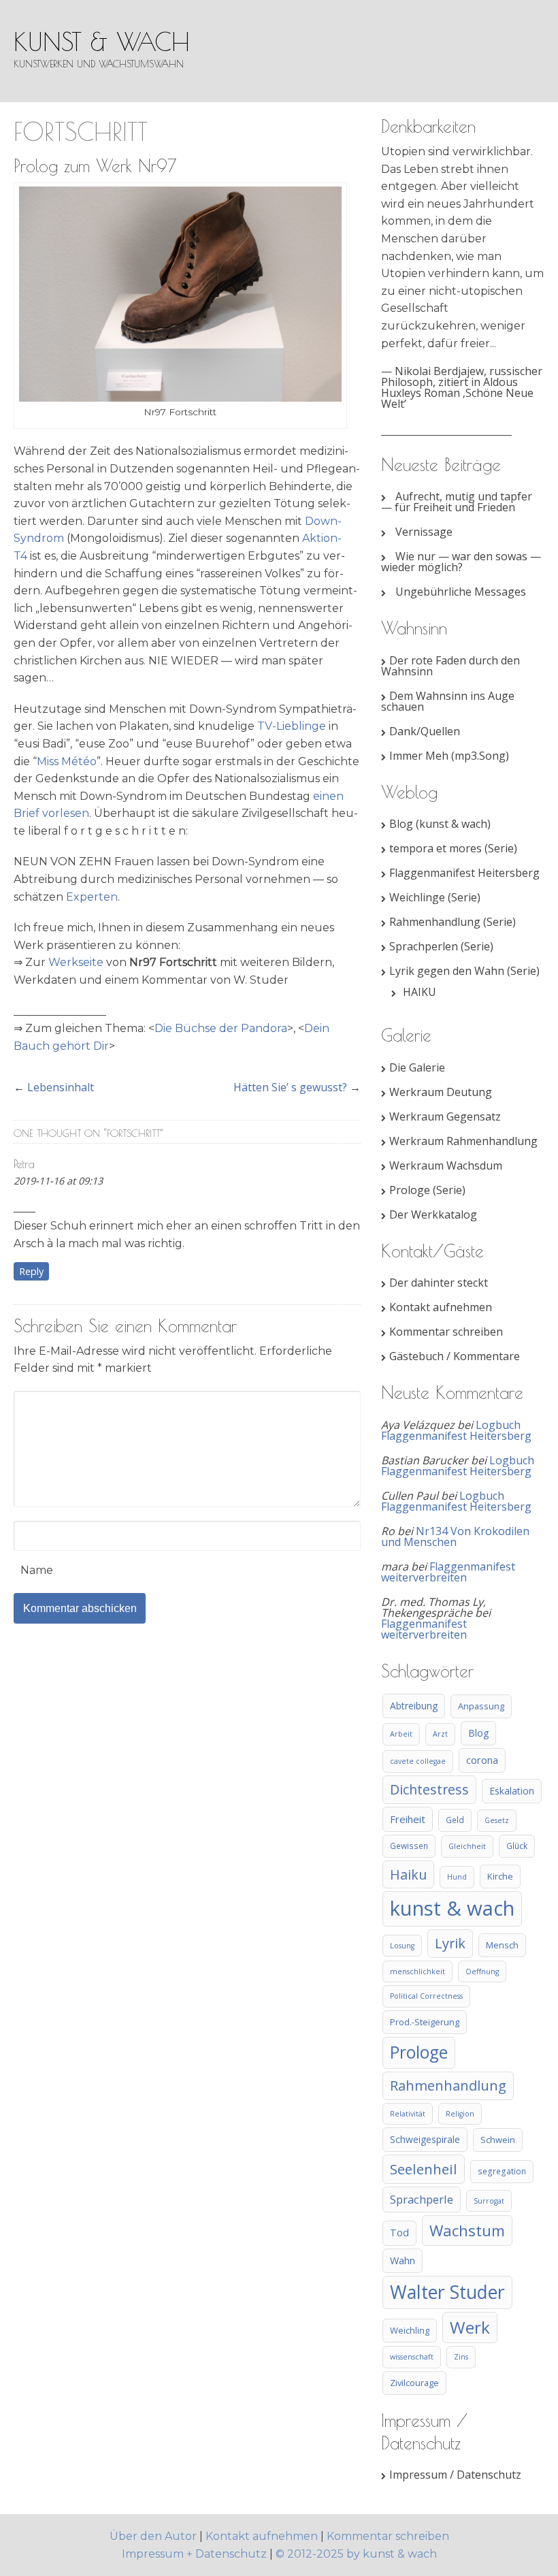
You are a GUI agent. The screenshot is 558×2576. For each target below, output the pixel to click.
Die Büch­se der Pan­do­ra (221, 1028)
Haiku (408, 1874)
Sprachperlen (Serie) (441, 946)
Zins (461, 2357)
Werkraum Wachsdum (446, 1165)
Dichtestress (429, 1789)
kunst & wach (102, 42)
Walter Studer (447, 2292)
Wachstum (467, 2230)
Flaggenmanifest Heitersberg (464, 873)
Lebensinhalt (61, 1087)
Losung (402, 1946)
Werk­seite (76, 962)
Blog (478, 1733)
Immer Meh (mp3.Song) (449, 756)
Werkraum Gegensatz (445, 1116)
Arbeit (401, 1734)
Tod (399, 2233)
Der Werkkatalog (433, 1214)
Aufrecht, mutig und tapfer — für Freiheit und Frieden (457, 502)
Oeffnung (482, 1971)
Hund (457, 1877)
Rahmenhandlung (448, 2086)
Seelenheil (424, 2169)
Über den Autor (154, 2536)
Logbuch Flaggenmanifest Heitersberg (456, 1430)
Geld (455, 1820)
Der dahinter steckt (439, 1283)
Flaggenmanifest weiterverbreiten (448, 1572)
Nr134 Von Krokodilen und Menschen (455, 1536)
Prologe (419, 2052)
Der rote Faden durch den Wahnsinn (450, 666)
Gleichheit (467, 1846)
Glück (517, 1846)
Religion (460, 2114)
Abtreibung (414, 1706)
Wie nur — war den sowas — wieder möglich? (461, 562)
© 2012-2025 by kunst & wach (356, 2554)
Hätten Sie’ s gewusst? (290, 1087)
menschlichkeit (417, 1971)
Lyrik (450, 1943)
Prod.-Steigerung (425, 2022)
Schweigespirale (425, 2139)
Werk (470, 2327)
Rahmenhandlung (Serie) (453, 922)
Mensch (502, 1945)
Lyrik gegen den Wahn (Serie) (464, 971)
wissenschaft (412, 2357)
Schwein (498, 2140)
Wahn (403, 2260)
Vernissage (424, 532)
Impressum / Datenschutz (455, 2475)
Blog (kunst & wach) (440, 824)
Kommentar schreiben (446, 1332)
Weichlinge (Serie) (435, 897)
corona (482, 1760)
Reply (31, 1271)
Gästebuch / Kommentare (455, 1356)
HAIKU (420, 992)
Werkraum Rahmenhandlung (463, 1141)
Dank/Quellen (425, 731)
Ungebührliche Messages (461, 592)
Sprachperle (422, 2199)
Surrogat (489, 2201)
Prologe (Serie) (427, 1190)
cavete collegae (418, 1761)
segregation (502, 2171)
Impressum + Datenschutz (194, 2554)
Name (37, 1570)
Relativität (408, 2114)
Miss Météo (67, 761)
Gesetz (497, 1820)
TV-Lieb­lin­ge (292, 726)
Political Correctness (426, 1996)
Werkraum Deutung (441, 1092)
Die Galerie (417, 1067)
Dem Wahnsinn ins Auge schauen (448, 701)
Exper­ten (92, 897)
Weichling (410, 2330)
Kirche (500, 1876)
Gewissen (409, 1846)
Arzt (440, 1734)
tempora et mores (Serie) (453, 848)
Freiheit (408, 1819)
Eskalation (512, 1791)
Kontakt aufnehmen (441, 1307)
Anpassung (481, 1706)
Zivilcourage (414, 2383)
